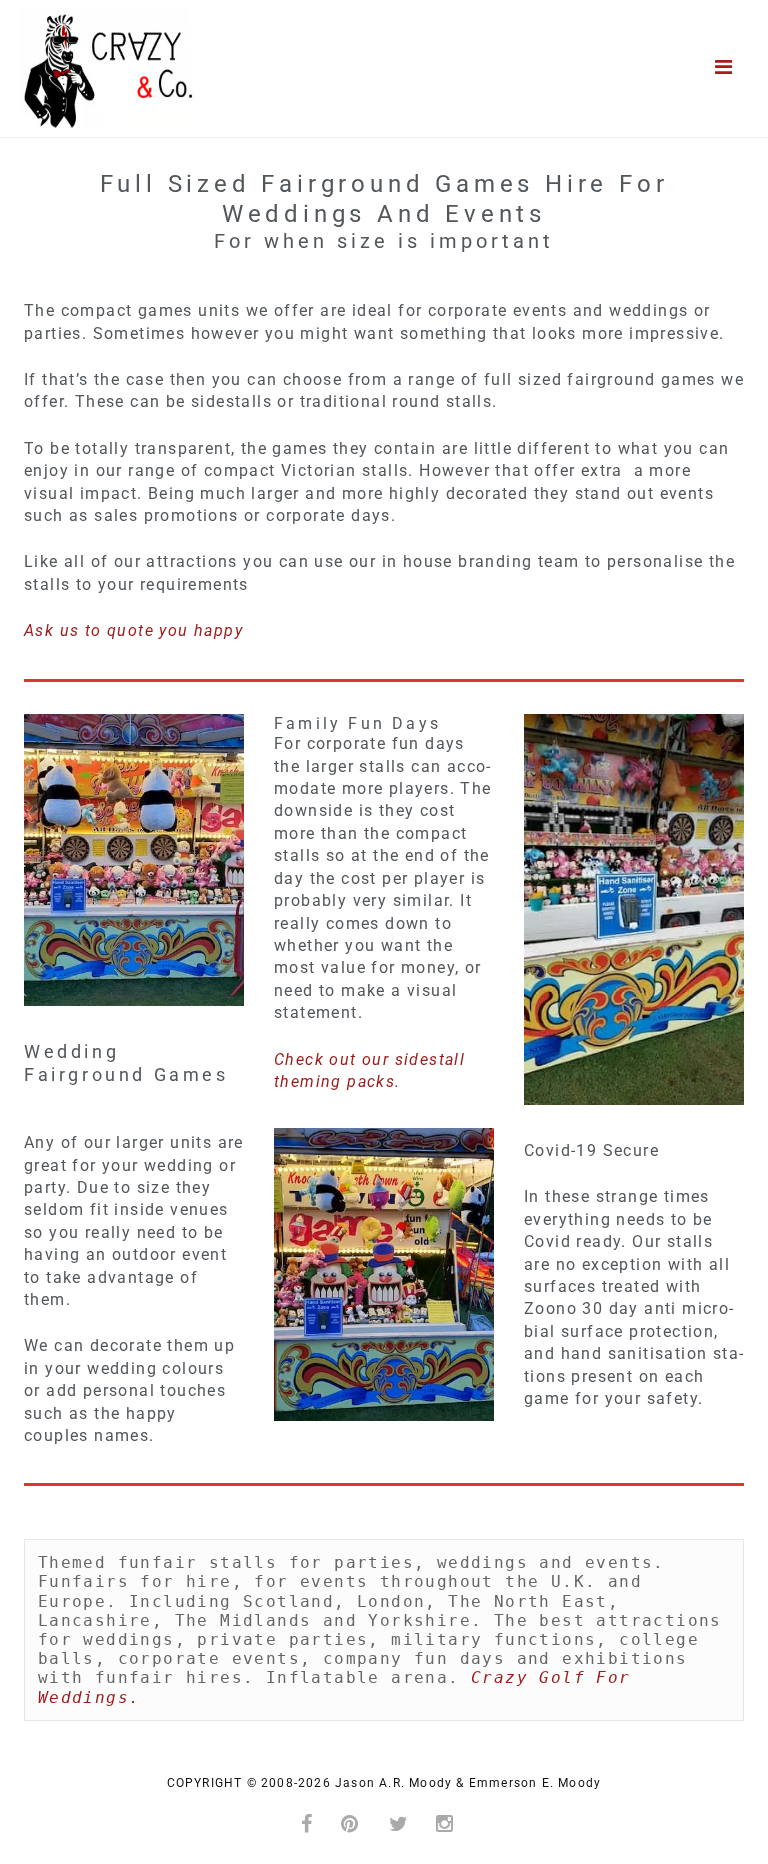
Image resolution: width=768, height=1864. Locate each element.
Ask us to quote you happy (133, 630)
